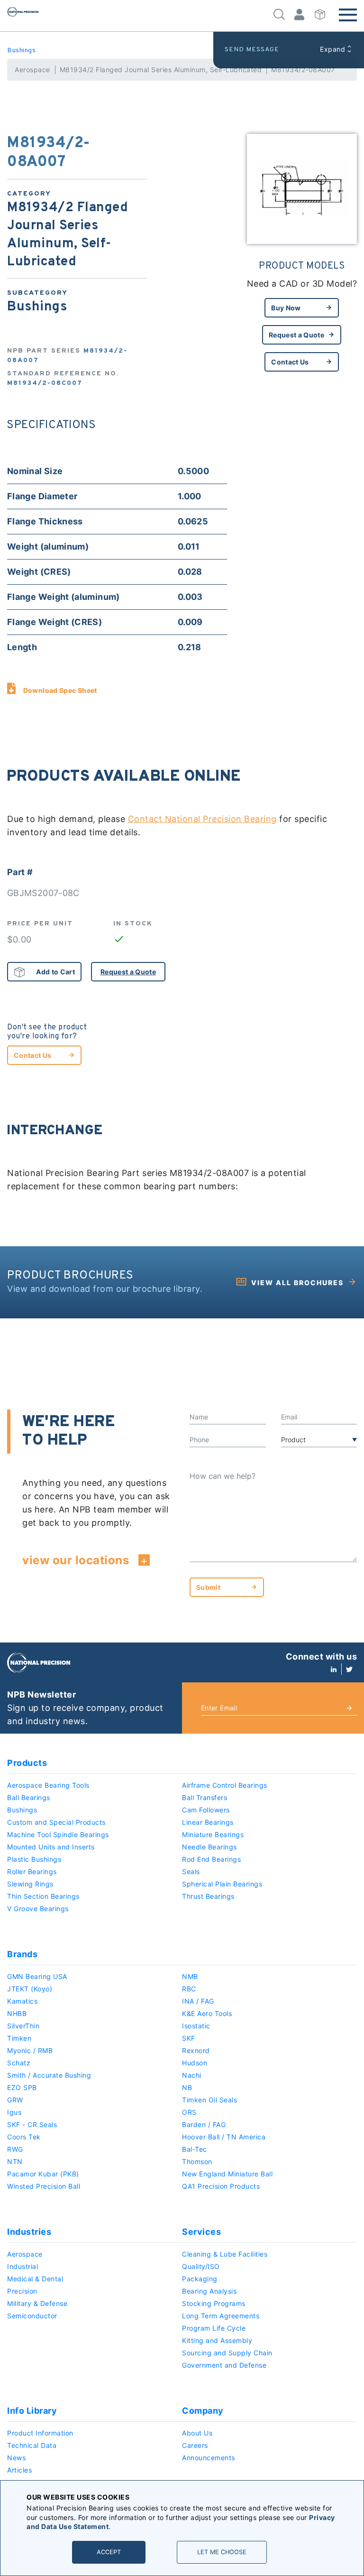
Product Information (40, 2433)
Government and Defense (224, 2365)
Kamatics (22, 2001)
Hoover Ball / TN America (224, 2137)
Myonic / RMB (30, 2050)
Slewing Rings (30, 1884)
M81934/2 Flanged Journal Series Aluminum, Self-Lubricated (161, 70)
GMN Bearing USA (37, 1976)
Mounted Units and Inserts (51, 1847)
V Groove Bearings (38, 1909)
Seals (191, 1871)
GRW (15, 2100)
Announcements (209, 2458)
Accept (109, 2552)
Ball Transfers (205, 1797)
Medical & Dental (35, 2279)
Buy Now (286, 308)
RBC (189, 1989)
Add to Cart (55, 972)
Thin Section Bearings (43, 1896)
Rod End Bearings (211, 1859)
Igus (14, 2112)
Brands (22, 1954)
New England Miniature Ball (227, 2174)
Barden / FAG (204, 2124)
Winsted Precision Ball (44, 2186)
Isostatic (196, 2026)
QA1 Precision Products (221, 2186)
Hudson (195, 2063)
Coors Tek (24, 2137)
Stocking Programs (214, 2303)
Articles (19, 2470)
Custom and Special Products (56, 1822)
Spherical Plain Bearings (222, 1884)
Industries (29, 2232)
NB (187, 2087)
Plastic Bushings (34, 1859)
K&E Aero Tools (207, 2013)
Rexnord (196, 2050)
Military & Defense (37, 2303)
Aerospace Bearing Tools (48, 1785)
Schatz (19, 2063)
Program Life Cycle (214, 2328)
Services (201, 2232)
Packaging (200, 2279)
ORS (189, 2112)
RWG (15, 2149)
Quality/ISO (201, 2266)
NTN (15, 2161)
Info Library (32, 2411)
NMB (190, 1976)
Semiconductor (32, 2316)
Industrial (23, 2266)
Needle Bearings (209, 1847)
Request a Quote (296, 335)
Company (203, 2411)
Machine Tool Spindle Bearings (58, 1834)
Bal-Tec (195, 2149)
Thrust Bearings (208, 1896)
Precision (22, 2291)
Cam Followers (206, 1810)
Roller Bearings (32, 1871)
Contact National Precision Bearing (202, 819)
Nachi (192, 2075)
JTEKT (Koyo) (30, 1989)
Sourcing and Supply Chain (227, 2353)
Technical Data (32, 2445)
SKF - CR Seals (32, 2124)
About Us (197, 2433)
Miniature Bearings (213, 1834)
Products (27, 1763)
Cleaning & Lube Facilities (225, 2254)
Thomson (197, 2161)
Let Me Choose (222, 2552)
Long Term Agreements (221, 2316)
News (16, 2458)
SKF (189, 2038)
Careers (195, 2445)
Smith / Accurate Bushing (49, 2075)
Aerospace (32, 70)
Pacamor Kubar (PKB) (43, 2174)
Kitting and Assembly (217, 2340)
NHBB (17, 2013)
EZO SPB (22, 2087)
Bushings (21, 51)
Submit (208, 1587)
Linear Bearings (208, 1822)
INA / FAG (198, 2001)
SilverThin (23, 2026)
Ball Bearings (29, 1797)
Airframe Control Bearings (225, 1785)
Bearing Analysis (209, 2291)
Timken (19, 2038)
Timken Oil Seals (209, 2100)
